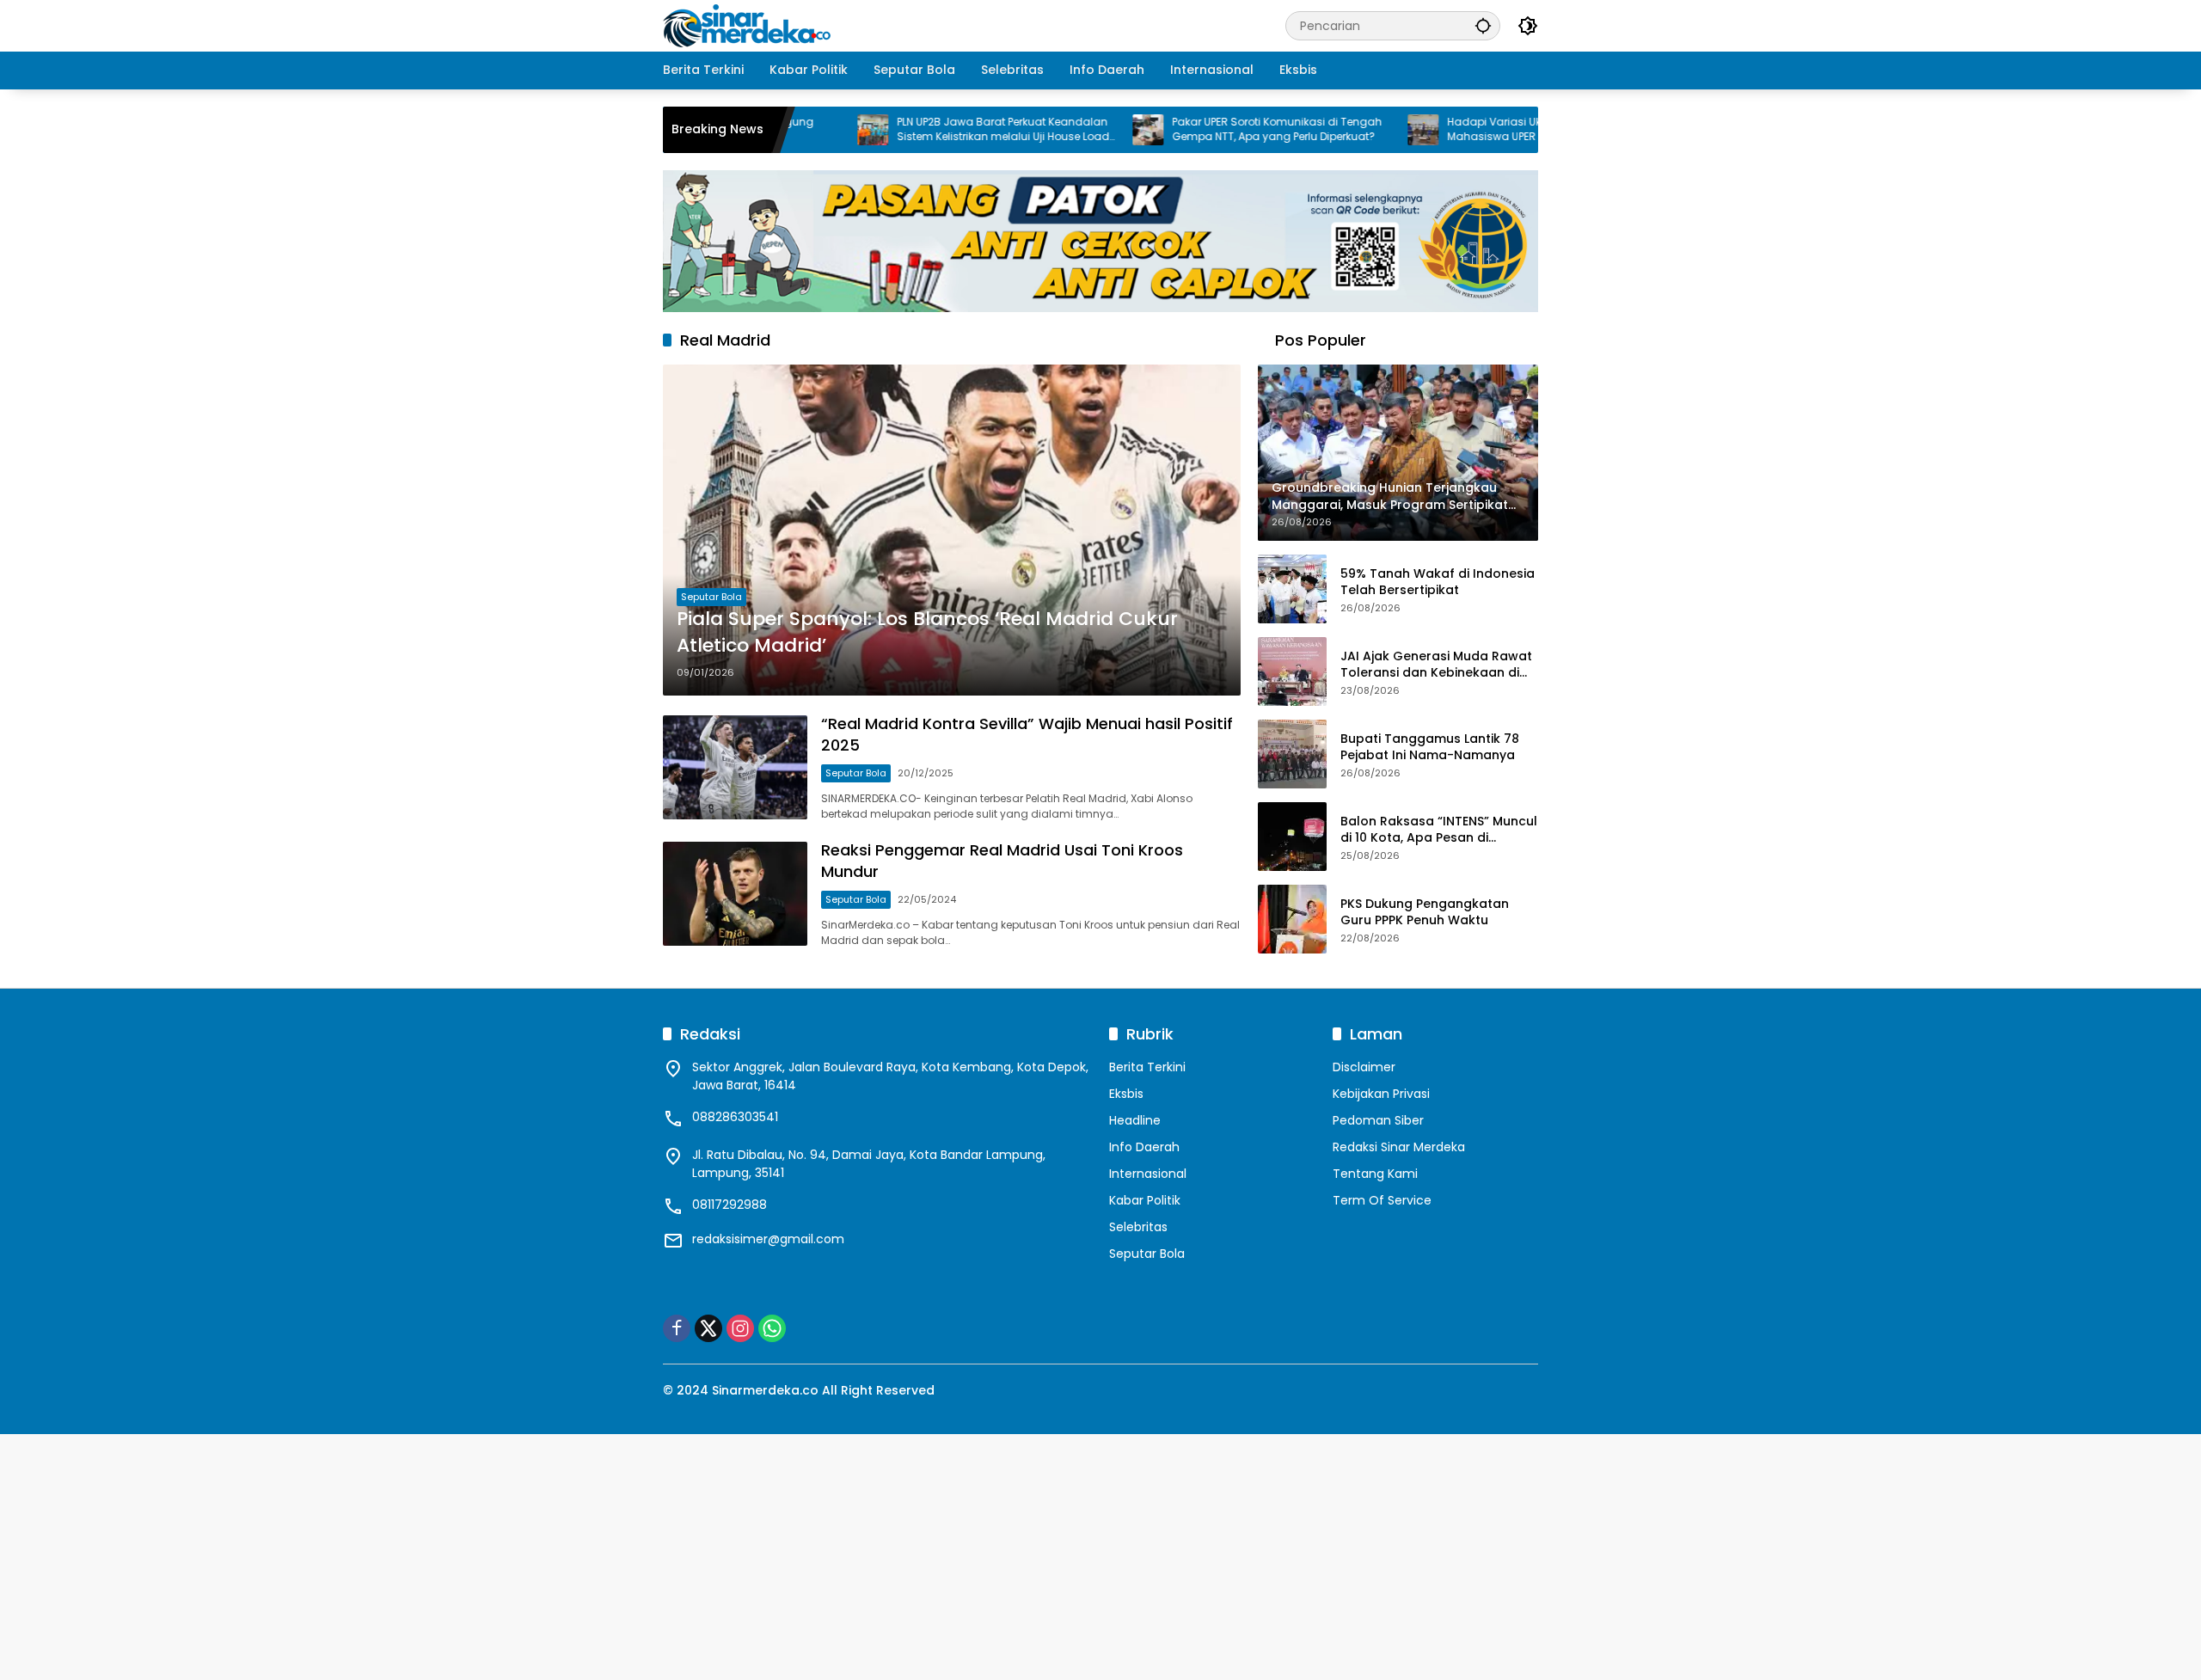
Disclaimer (1364, 1067)
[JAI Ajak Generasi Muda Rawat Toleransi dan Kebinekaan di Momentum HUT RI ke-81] (1292, 671)
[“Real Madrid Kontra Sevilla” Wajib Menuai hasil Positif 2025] (735, 767)
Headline (1135, 1120)
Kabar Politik (1145, 1200)
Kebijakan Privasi (1381, 1094)
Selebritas (1138, 1227)
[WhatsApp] (772, 1328)
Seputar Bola (711, 597)
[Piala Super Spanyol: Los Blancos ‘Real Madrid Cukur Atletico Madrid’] (952, 530)
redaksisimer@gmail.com (768, 1239)
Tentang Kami (1375, 1174)
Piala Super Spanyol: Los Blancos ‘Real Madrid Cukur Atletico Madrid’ (927, 632)
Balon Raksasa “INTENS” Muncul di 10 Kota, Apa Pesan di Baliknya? (1439, 830)
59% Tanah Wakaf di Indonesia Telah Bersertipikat (1438, 582)
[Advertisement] (516, 1554)
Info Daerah (1144, 1147)
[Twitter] (708, 1328)
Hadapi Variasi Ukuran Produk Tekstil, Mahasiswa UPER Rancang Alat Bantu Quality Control (1483, 130)
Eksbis (1126, 1094)
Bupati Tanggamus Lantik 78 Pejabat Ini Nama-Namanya (1430, 748)
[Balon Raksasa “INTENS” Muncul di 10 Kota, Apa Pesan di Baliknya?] (1292, 837)
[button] (1483, 25)
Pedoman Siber (1378, 1120)
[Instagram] (740, 1328)
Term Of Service (1382, 1200)
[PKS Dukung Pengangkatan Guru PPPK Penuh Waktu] (1292, 919)
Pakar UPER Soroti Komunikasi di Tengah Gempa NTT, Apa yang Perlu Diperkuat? (1213, 129)
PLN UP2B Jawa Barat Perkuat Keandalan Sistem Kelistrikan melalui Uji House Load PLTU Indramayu (939, 130)
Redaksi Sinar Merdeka (1399, 1147)
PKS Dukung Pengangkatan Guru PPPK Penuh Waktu (1425, 913)
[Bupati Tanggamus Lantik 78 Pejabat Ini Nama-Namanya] (1292, 754)
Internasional (1148, 1174)
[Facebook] (677, 1328)
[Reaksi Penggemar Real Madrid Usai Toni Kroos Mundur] (735, 894)
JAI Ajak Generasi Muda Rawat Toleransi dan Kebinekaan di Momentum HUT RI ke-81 (1436, 665)
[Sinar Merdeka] (749, 25)
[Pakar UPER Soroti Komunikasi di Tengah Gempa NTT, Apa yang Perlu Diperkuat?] (1084, 130)
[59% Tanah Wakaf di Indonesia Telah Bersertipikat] (1292, 589)
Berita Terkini (1147, 1067)
